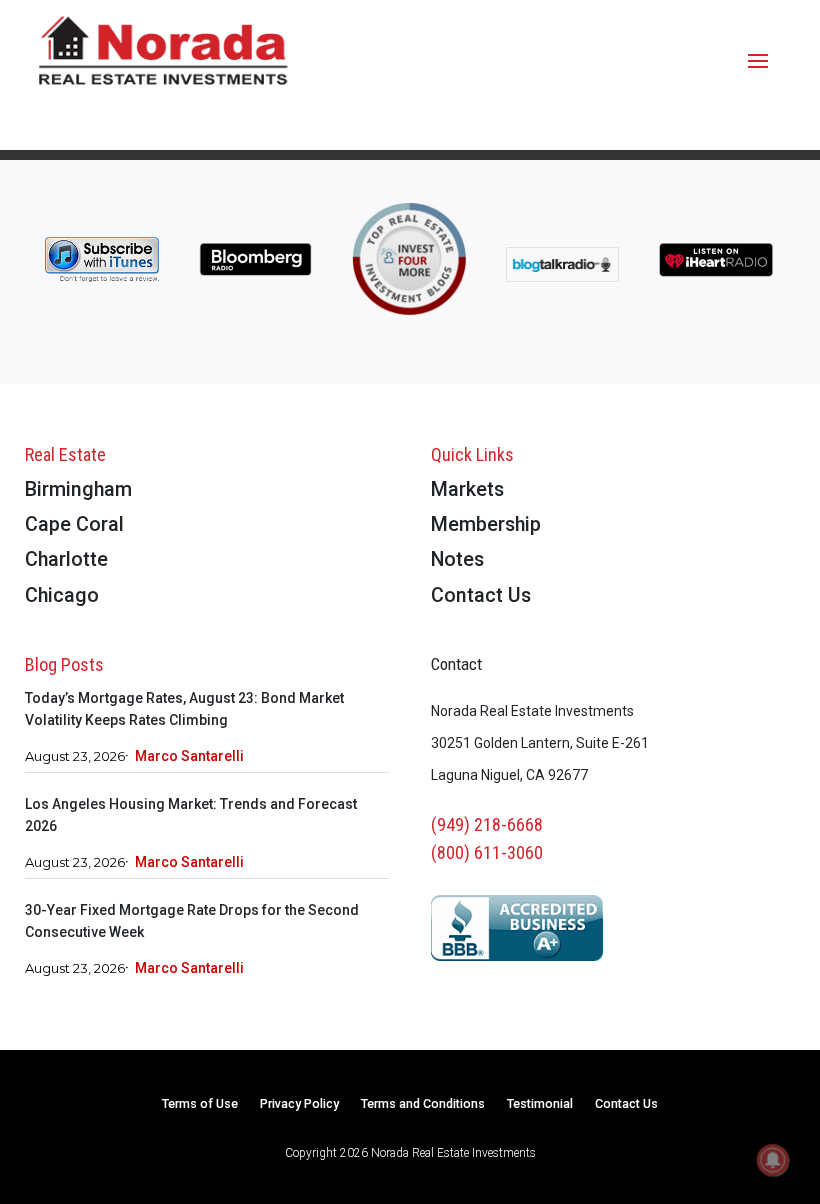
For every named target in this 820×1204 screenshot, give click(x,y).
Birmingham (78, 490)
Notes (457, 560)
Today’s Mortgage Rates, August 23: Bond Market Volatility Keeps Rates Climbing (184, 709)
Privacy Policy (299, 1104)
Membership (486, 525)
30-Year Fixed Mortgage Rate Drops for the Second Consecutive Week (192, 921)
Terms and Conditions (423, 1104)
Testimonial (540, 1104)
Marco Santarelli (189, 756)
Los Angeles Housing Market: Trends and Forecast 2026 (191, 815)
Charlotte (66, 560)
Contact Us (481, 596)
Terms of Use (200, 1104)
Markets (467, 490)
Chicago (62, 596)
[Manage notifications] (773, 1160)
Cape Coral (74, 525)
